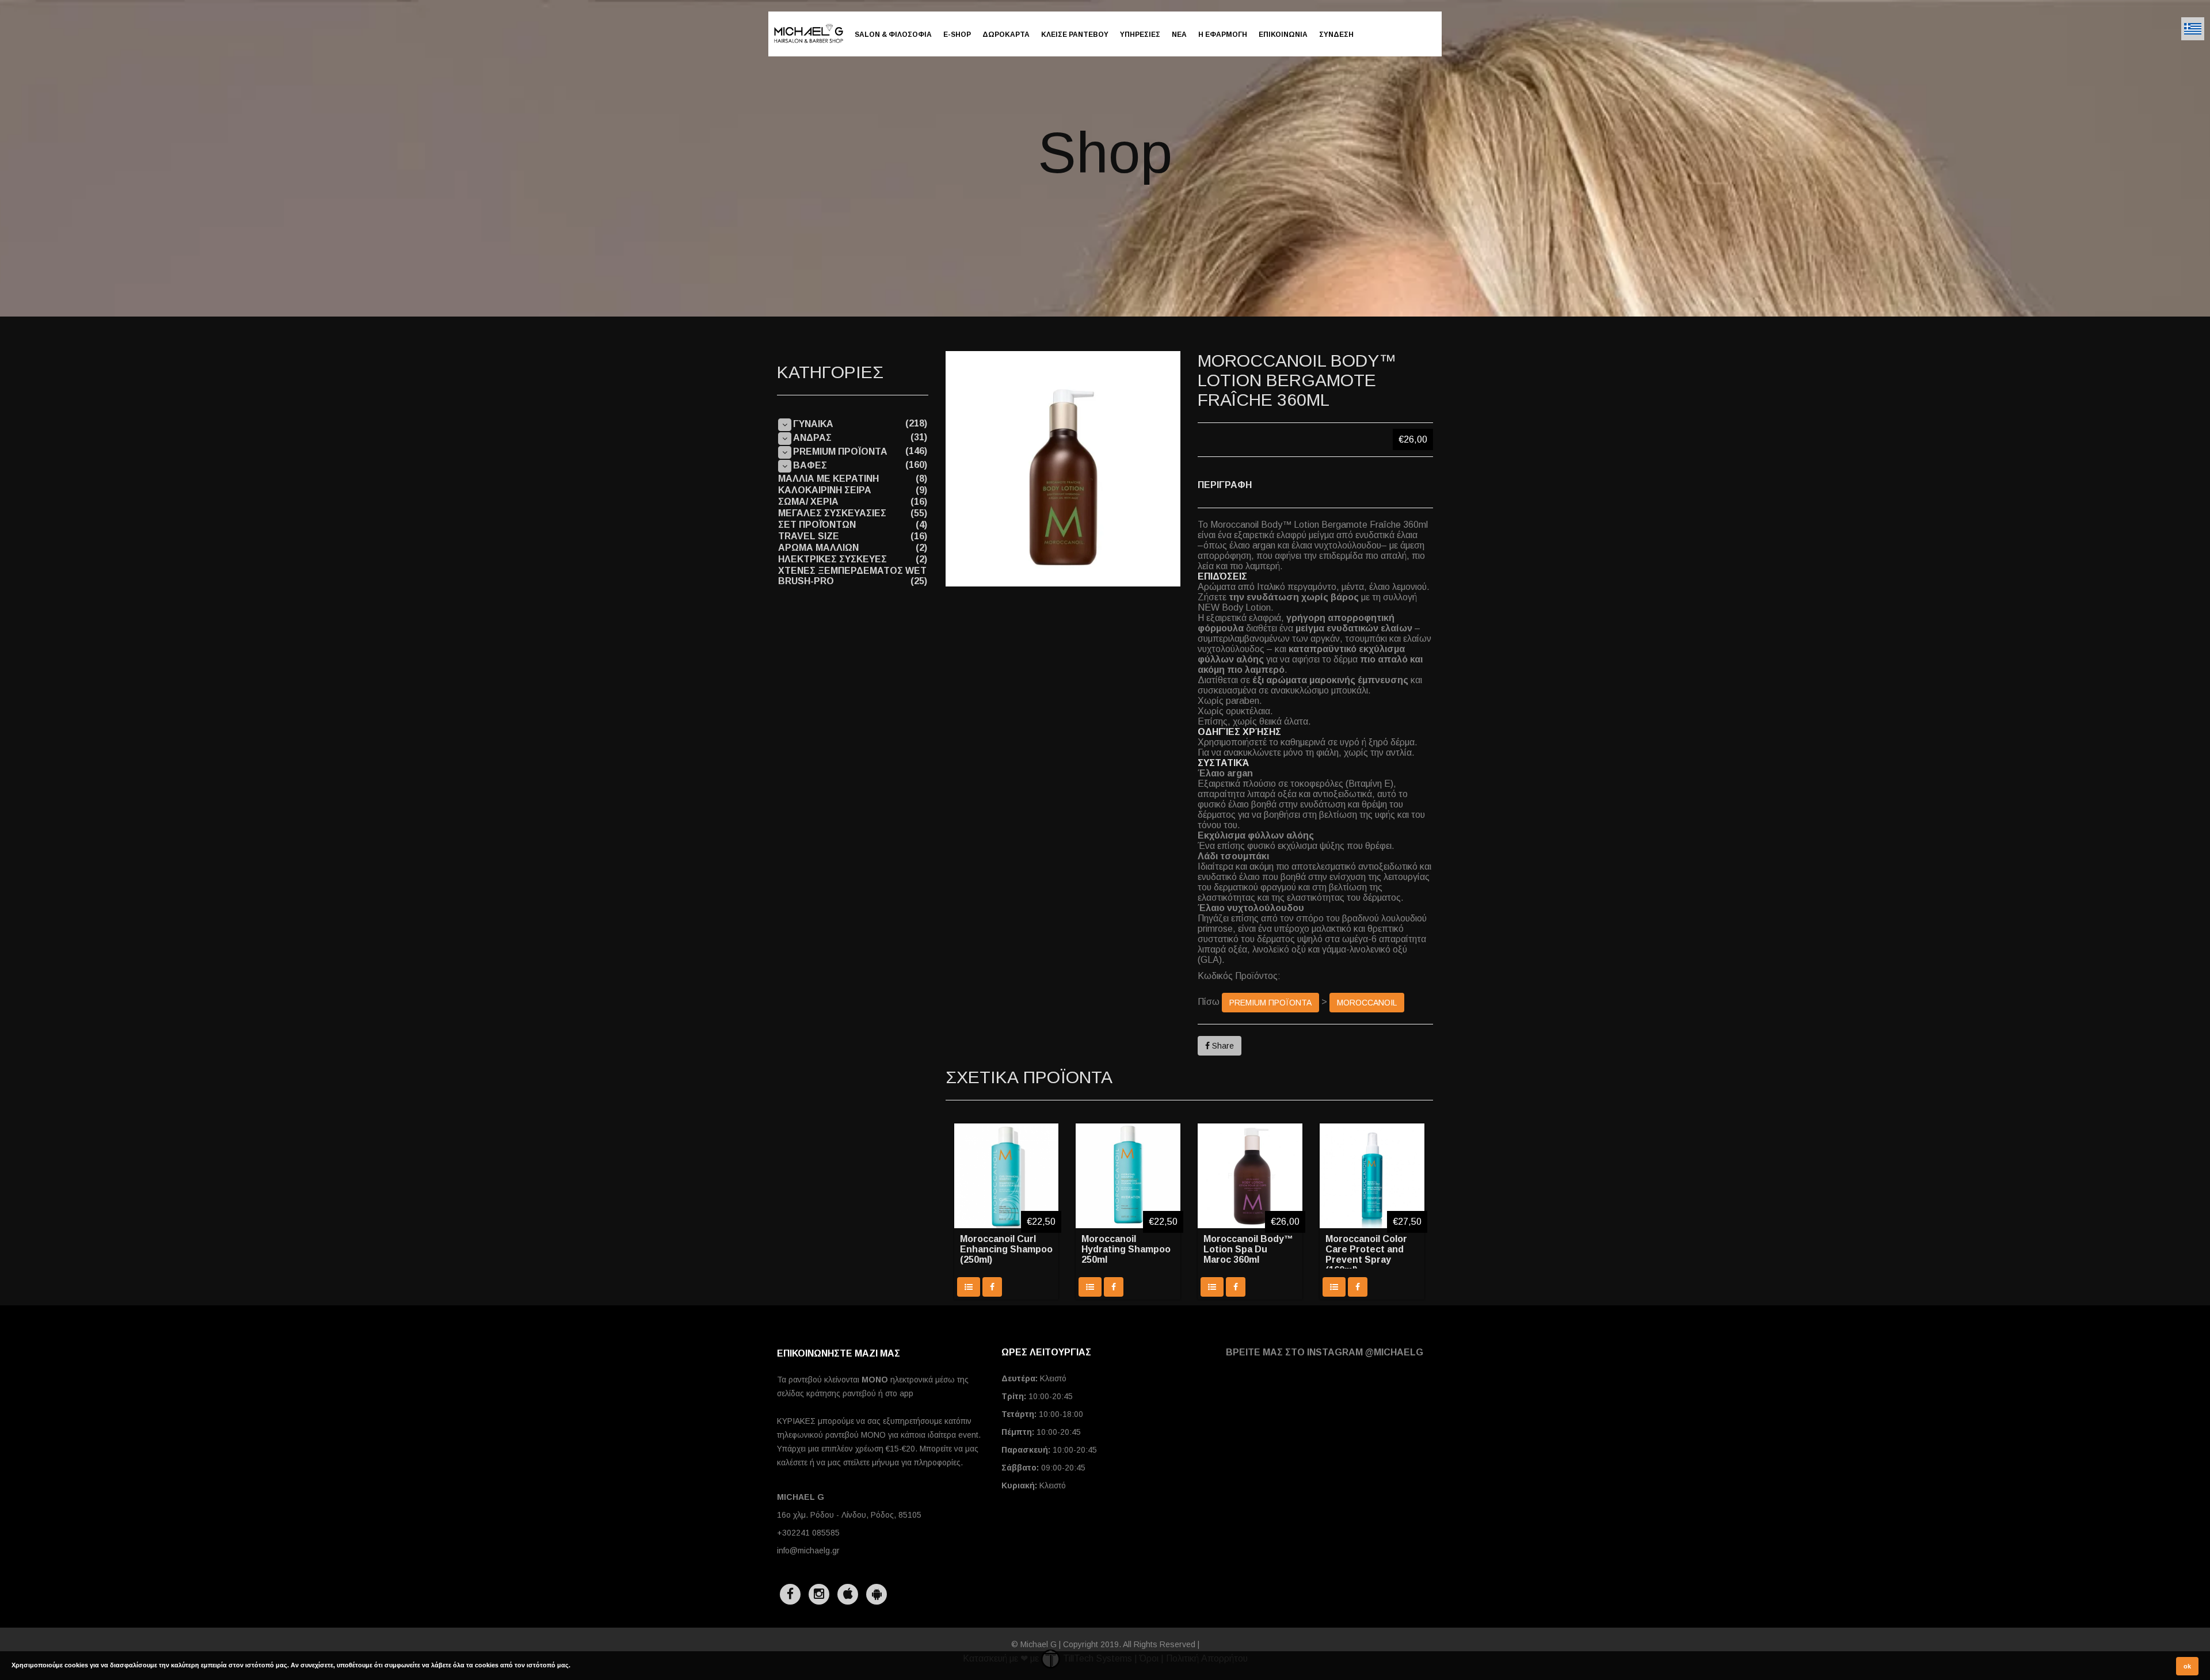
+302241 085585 (808, 1533)
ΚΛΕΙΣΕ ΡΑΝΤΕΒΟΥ (1075, 35)
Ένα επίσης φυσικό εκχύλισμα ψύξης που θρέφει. (1296, 846)
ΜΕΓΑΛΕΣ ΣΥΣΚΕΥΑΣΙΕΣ (832, 513)
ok (2187, 1666)
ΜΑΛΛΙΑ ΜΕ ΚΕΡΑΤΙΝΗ (828, 479)
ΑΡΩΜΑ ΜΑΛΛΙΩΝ (818, 548)
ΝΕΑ (1179, 35)
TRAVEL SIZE (809, 536)
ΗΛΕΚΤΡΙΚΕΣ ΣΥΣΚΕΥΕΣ (832, 559)
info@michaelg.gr (808, 1551)
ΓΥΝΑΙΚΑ (813, 424)
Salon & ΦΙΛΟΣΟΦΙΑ (893, 35)
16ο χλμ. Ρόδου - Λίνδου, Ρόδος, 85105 (849, 1515)
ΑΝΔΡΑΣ (812, 438)
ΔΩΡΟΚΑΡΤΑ (1006, 35)
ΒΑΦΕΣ (810, 465)
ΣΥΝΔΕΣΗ (1336, 35)
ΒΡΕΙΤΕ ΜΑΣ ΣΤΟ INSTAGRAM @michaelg (1325, 1352)
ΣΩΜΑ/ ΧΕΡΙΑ (808, 502)
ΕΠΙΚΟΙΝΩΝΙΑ (1283, 35)
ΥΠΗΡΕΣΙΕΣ (1140, 35)
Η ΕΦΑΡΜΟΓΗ (1223, 35)
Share (1222, 1046)
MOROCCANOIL (1367, 1003)
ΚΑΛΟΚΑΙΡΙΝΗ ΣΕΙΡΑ (825, 490)
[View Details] (969, 1287)
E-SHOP (957, 35)
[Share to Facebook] (992, 1287)
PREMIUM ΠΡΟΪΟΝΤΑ (1270, 1003)
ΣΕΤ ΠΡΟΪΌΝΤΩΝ (817, 525)
